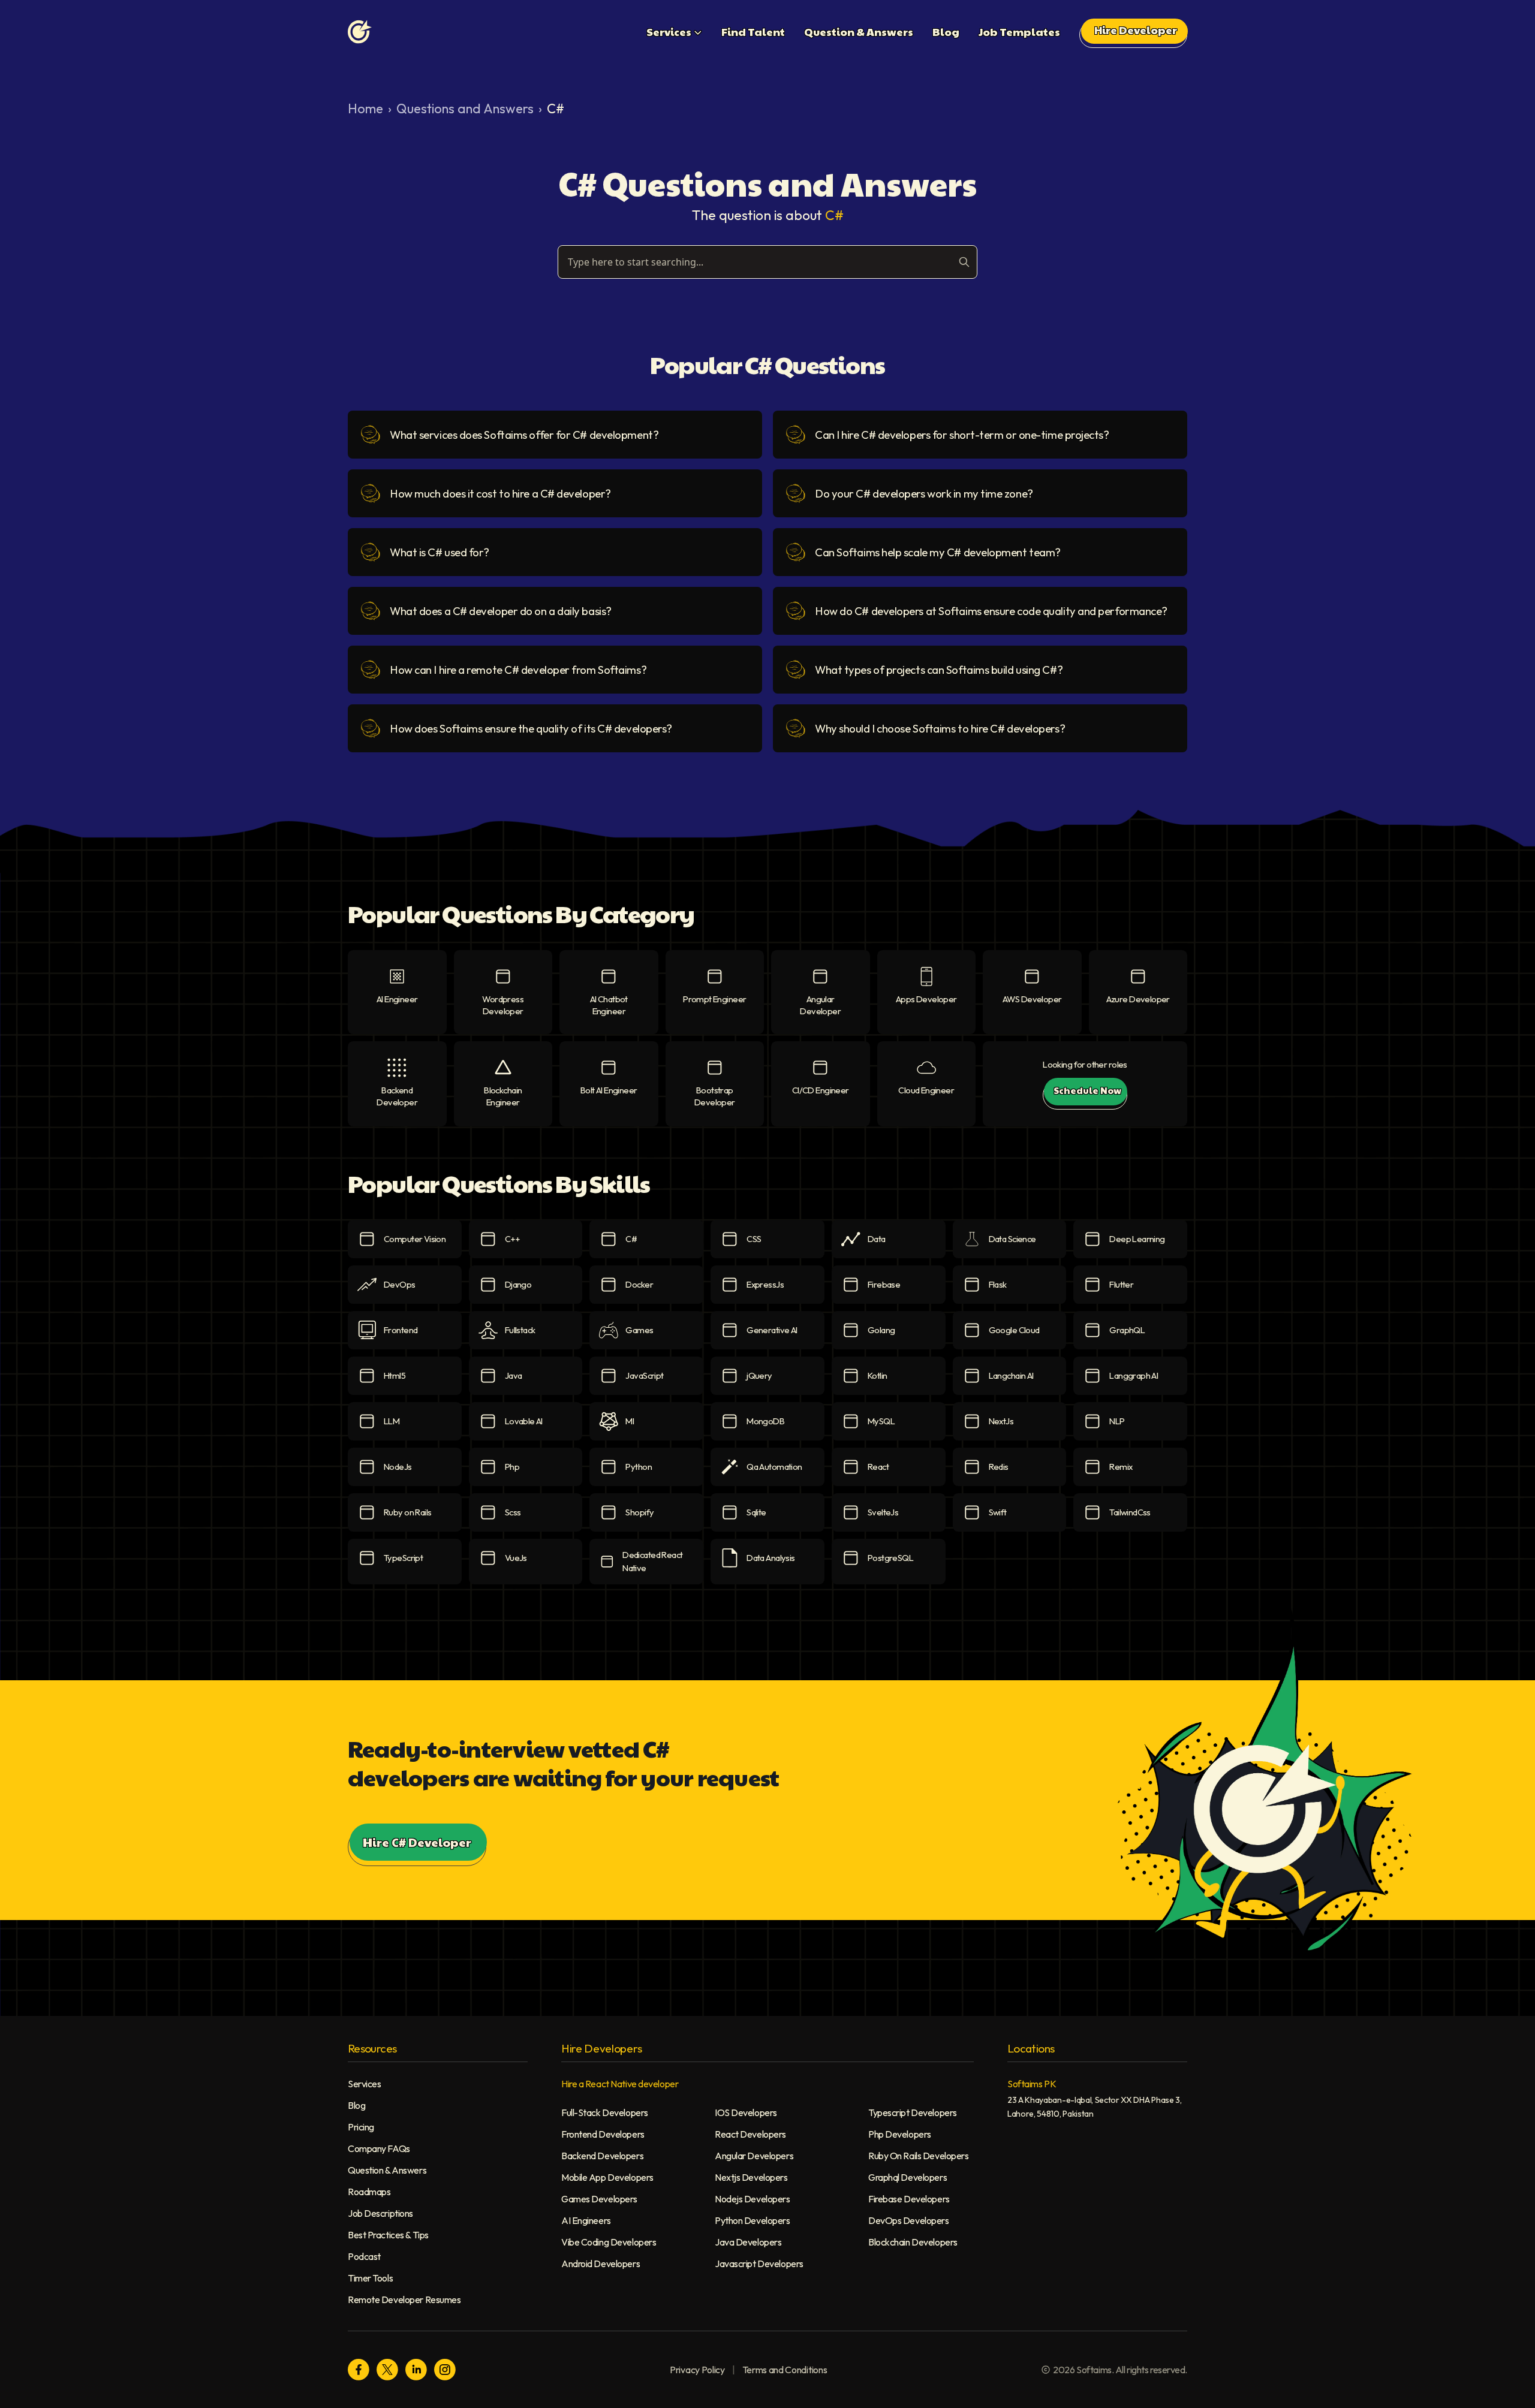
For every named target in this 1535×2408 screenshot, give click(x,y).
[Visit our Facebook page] (359, 2370)
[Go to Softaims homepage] (360, 32)
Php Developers (900, 2134)
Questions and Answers (465, 109)
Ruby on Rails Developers (918, 2156)
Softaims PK (1032, 2084)
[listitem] (555, 435)
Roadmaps (369, 2192)
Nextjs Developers (751, 2177)
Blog (356, 2105)
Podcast (364, 2256)
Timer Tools (370, 2278)
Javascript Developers (759, 2264)
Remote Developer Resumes (404, 2299)
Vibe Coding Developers (609, 2242)
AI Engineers (586, 2220)
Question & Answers (387, 2170)
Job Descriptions (380, 2213)
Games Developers (599, 2199)
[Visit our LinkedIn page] (416, 2370)
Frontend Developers (603, 2134)
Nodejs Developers (753, 2199)
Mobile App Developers (607, 2177)
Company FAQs (379, 2148)
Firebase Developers (909, 2199)
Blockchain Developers (913, 2242)
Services (364, 2084)
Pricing (361, 2127)
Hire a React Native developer (620, 2084)
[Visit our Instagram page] (445, 2370)
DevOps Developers (909, 2220)
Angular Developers (754, 2156)
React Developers (750, 2134)
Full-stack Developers (605, 2112)
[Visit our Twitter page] (387, 2370)
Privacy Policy (697, 2370)
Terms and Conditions (785, 2370)
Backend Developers (602, 2156)
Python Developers (753, 2220)
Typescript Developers (913, 2112)
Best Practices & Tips (388, 2235)
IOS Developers (746, 2112)
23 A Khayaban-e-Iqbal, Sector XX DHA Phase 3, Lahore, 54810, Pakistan (1095, 2107)
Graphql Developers (908, 2177)
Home (365, 109)
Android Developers (601, 2264)
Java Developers (748, 2242)
